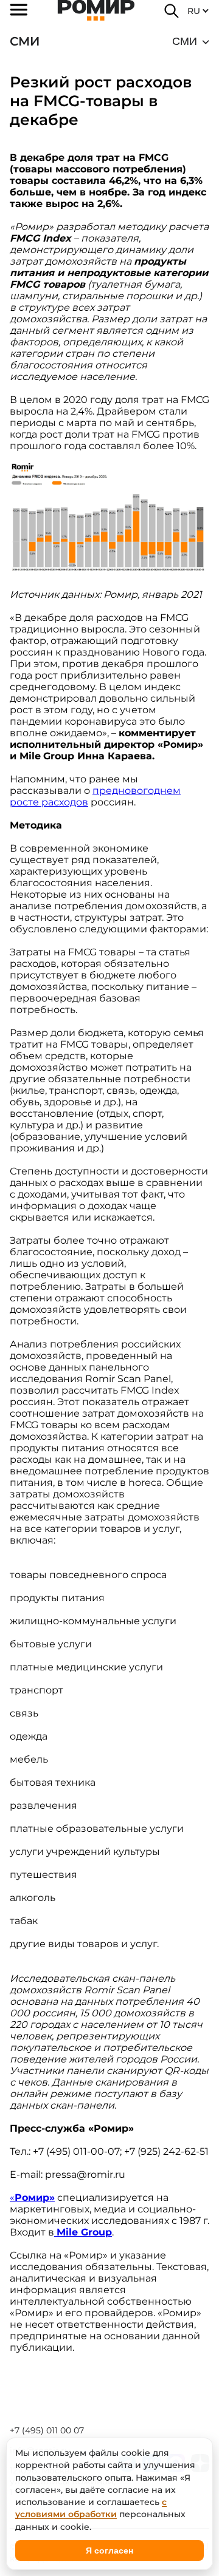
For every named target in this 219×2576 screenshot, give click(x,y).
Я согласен (109, 2551)
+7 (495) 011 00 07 (47, 2430)
